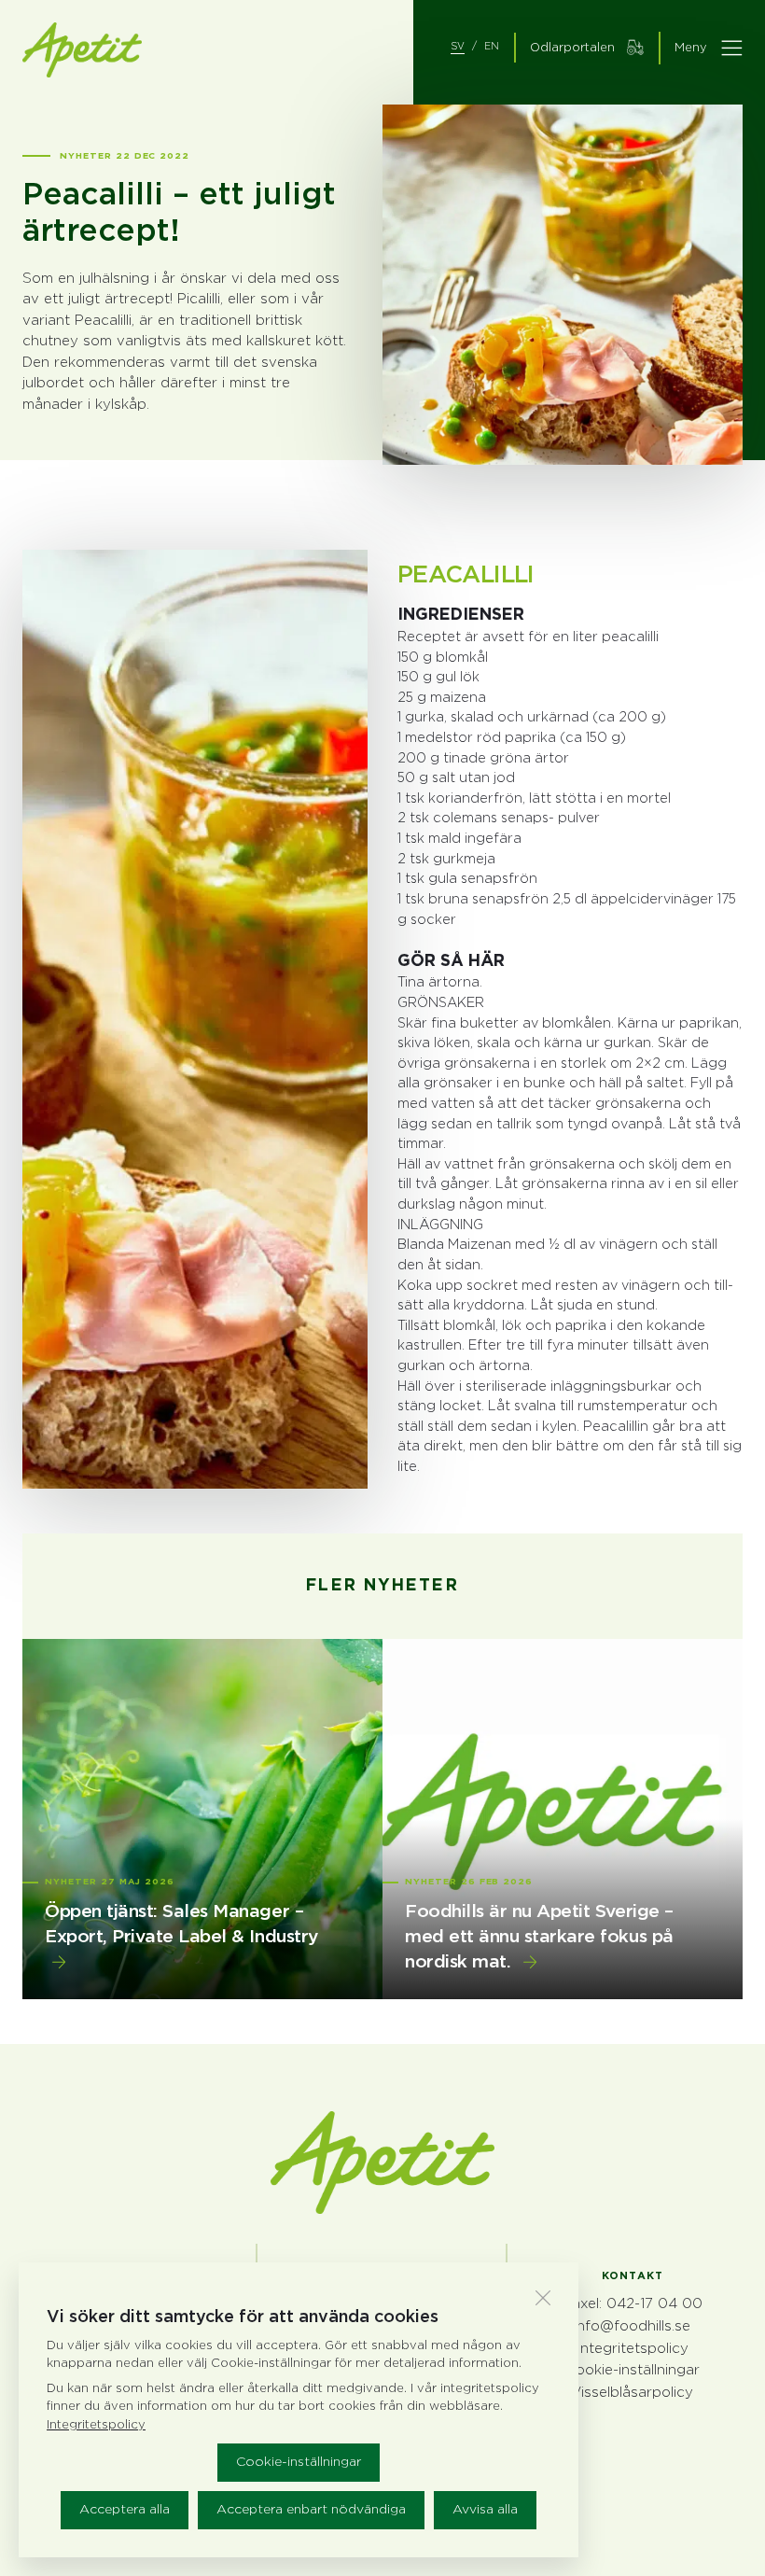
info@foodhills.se (632, 2326)
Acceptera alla (125, 2510)
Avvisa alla (485, 2510)
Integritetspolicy (632, 2349)
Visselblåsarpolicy (632, 2393)
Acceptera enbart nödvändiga (311, 2510)
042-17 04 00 (654, 2304)
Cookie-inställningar (299, 2462)
